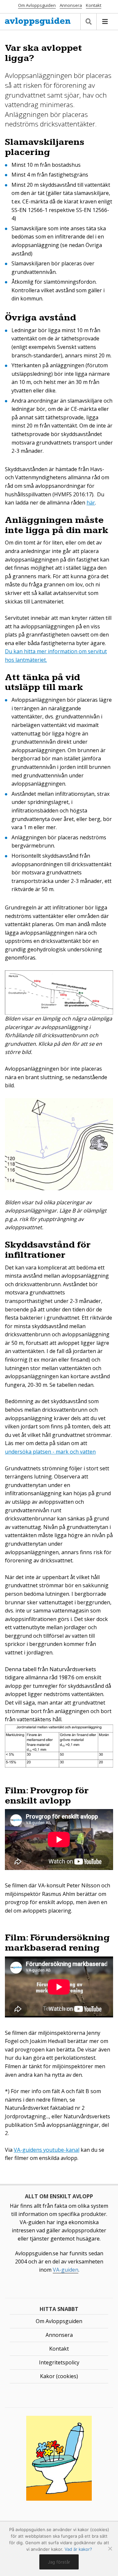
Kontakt (94, 5)
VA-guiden (66, 2270)
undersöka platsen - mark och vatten (50, 1452)
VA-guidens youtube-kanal (47, 2150)
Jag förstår (59, 2562)
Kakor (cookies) (59, 2376)
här (91, 503)
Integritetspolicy (59, 2362)
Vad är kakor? (78, 2549)
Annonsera (71, 5)
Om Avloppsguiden (37, 5)
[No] (110, 2548)
